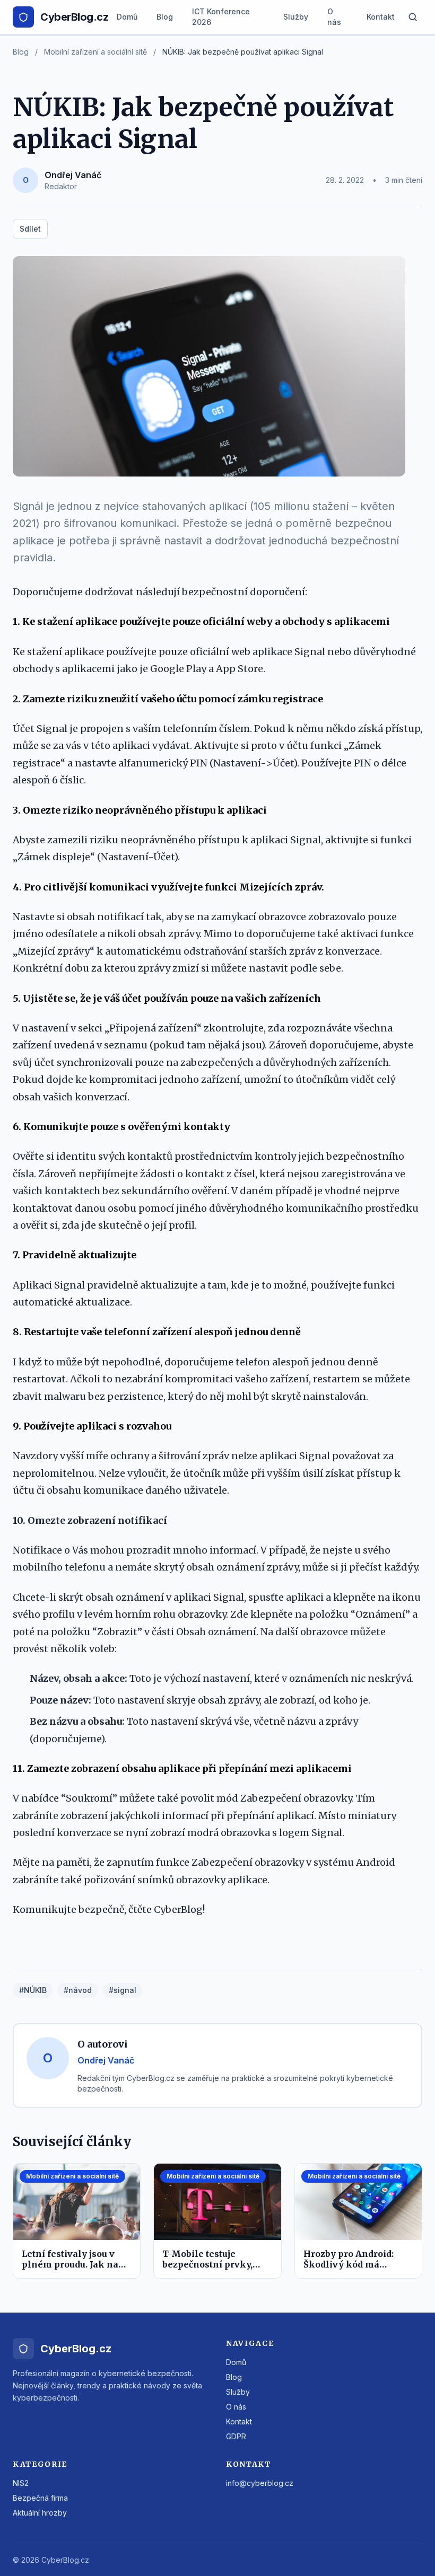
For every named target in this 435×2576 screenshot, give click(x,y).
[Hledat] (413, 17)
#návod (78, 1990)
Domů (127, 17)
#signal (123, 1990)
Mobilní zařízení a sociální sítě (95, 52)
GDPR (236, 2436)
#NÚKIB (33, 1990)
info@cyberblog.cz (260, 2483)
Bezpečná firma (40, 2498)
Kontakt (381, 17)
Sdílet (30, 229)
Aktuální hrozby (40, 2513)
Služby (296, 17)
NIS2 (21, 2483)
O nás (334, 17)
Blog (165, 17)
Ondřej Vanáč (73, 175)
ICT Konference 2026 (221, 17)
